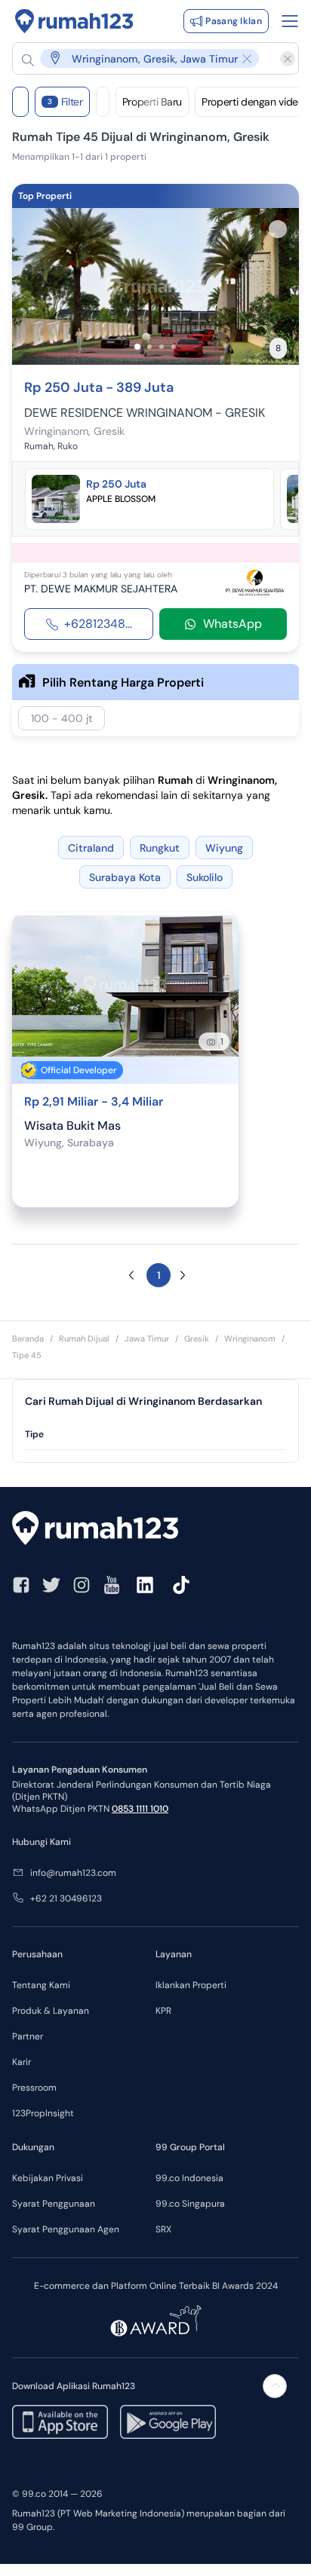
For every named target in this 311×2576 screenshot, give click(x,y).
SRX (163, 2229)
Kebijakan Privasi (48, 2178)
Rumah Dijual (84, 1338)
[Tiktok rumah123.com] (181, 1585)
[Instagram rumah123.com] (82, 1585)
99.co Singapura (190, 2204)
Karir (22, 2062)
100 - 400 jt (62, 718)
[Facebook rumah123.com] (21, 1585)
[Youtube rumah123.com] (112, 1585)
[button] (148, 58)
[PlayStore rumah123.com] (168, 2422)
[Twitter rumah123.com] (51, 1585)
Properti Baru (152, 102)
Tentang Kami (41, 1985)
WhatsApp (232, 624)
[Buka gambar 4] (174, 347)
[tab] (155, 1435)
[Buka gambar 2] (149, 347)
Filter (65, 102)
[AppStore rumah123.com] (60, 2422)
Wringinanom (250, 1338)
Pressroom (34, 2088)
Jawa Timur (147, 1338)
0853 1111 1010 (140, 1809)
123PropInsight (43, 2113)
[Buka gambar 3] (162, 347)
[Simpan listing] (278, 229)
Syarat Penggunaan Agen (66, 2229)
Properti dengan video (253, 102)
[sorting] (103, 102)
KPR (163, 2011)
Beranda (28, 1338)
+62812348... (98, 624)
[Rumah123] (74, 21)
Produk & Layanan (51, 2011)
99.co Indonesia (189, 2178)
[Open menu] (290, 21)
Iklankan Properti (191, 1985)
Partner (28, 2036)
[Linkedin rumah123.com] (145, 1585)
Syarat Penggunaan (54, 2204)
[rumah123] (155, 1530)
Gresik (197, 1338)
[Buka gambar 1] (137, 347)
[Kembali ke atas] (275, 2386)
